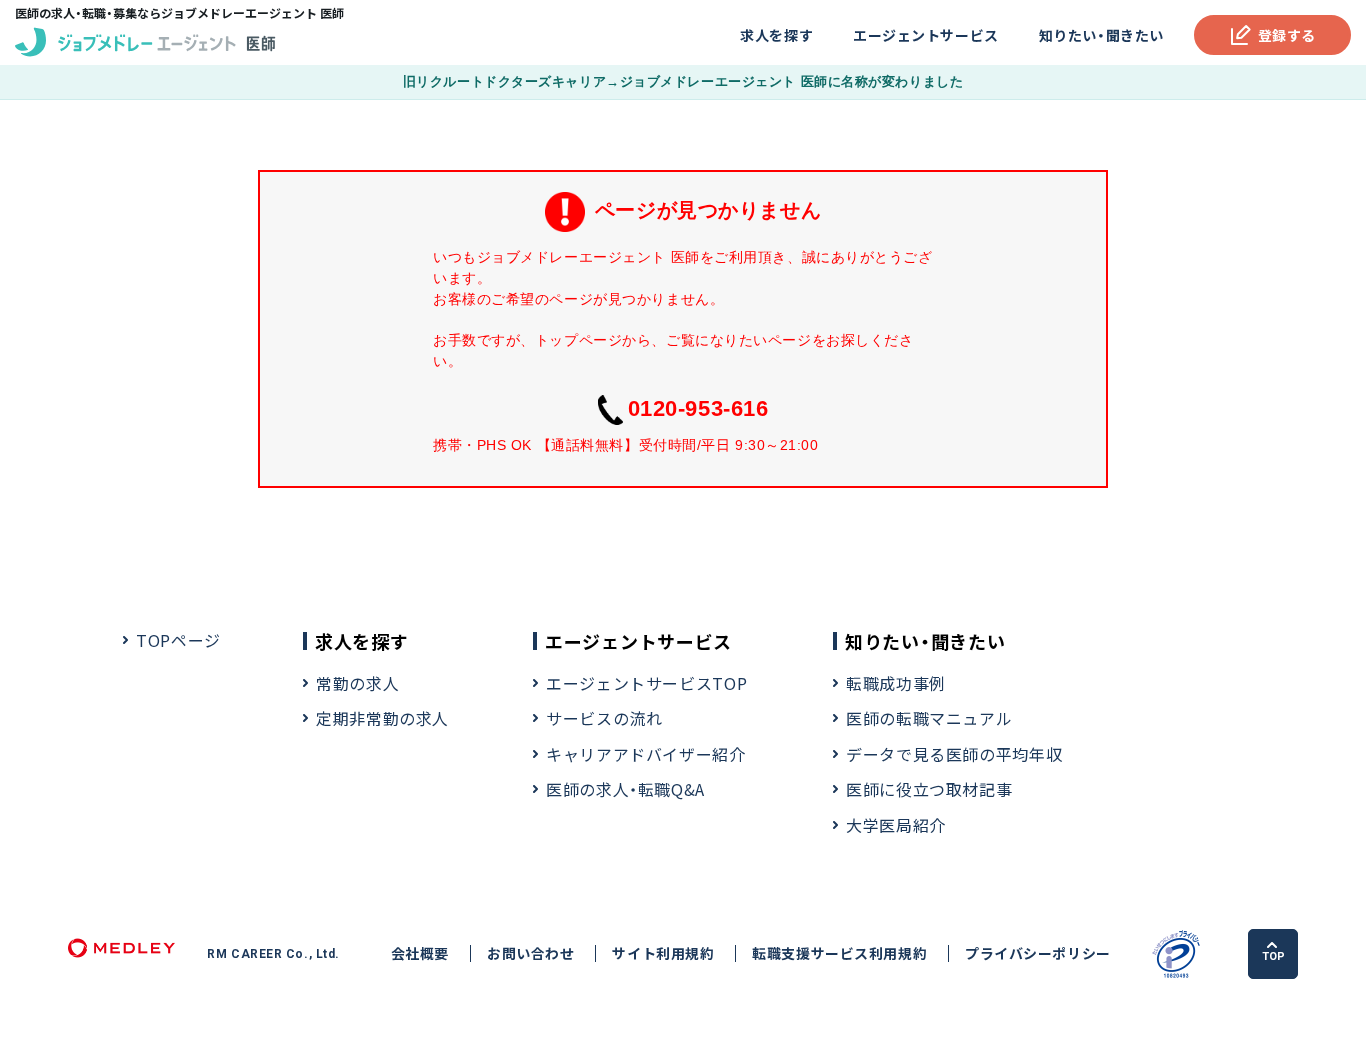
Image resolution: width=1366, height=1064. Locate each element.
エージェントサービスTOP (646, 683)
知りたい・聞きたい (1101, 35)
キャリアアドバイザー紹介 (646, 754)
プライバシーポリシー (1038, 953)
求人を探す (776, 35)
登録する (1287, 35)
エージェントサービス (926, 35)
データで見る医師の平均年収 (954, 754)
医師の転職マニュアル (929, 718)
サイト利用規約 (663, 953)
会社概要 (420, 953)
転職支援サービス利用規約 (839, 953)
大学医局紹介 (896, 825)
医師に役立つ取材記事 (929, 789)
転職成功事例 (896, 683)
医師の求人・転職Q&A (625, 789)
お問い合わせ (530, 953)
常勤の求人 (357, 683)
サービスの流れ (604, 718)
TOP (1273, 956)
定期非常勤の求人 (382, 718)
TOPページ (178, 640)
